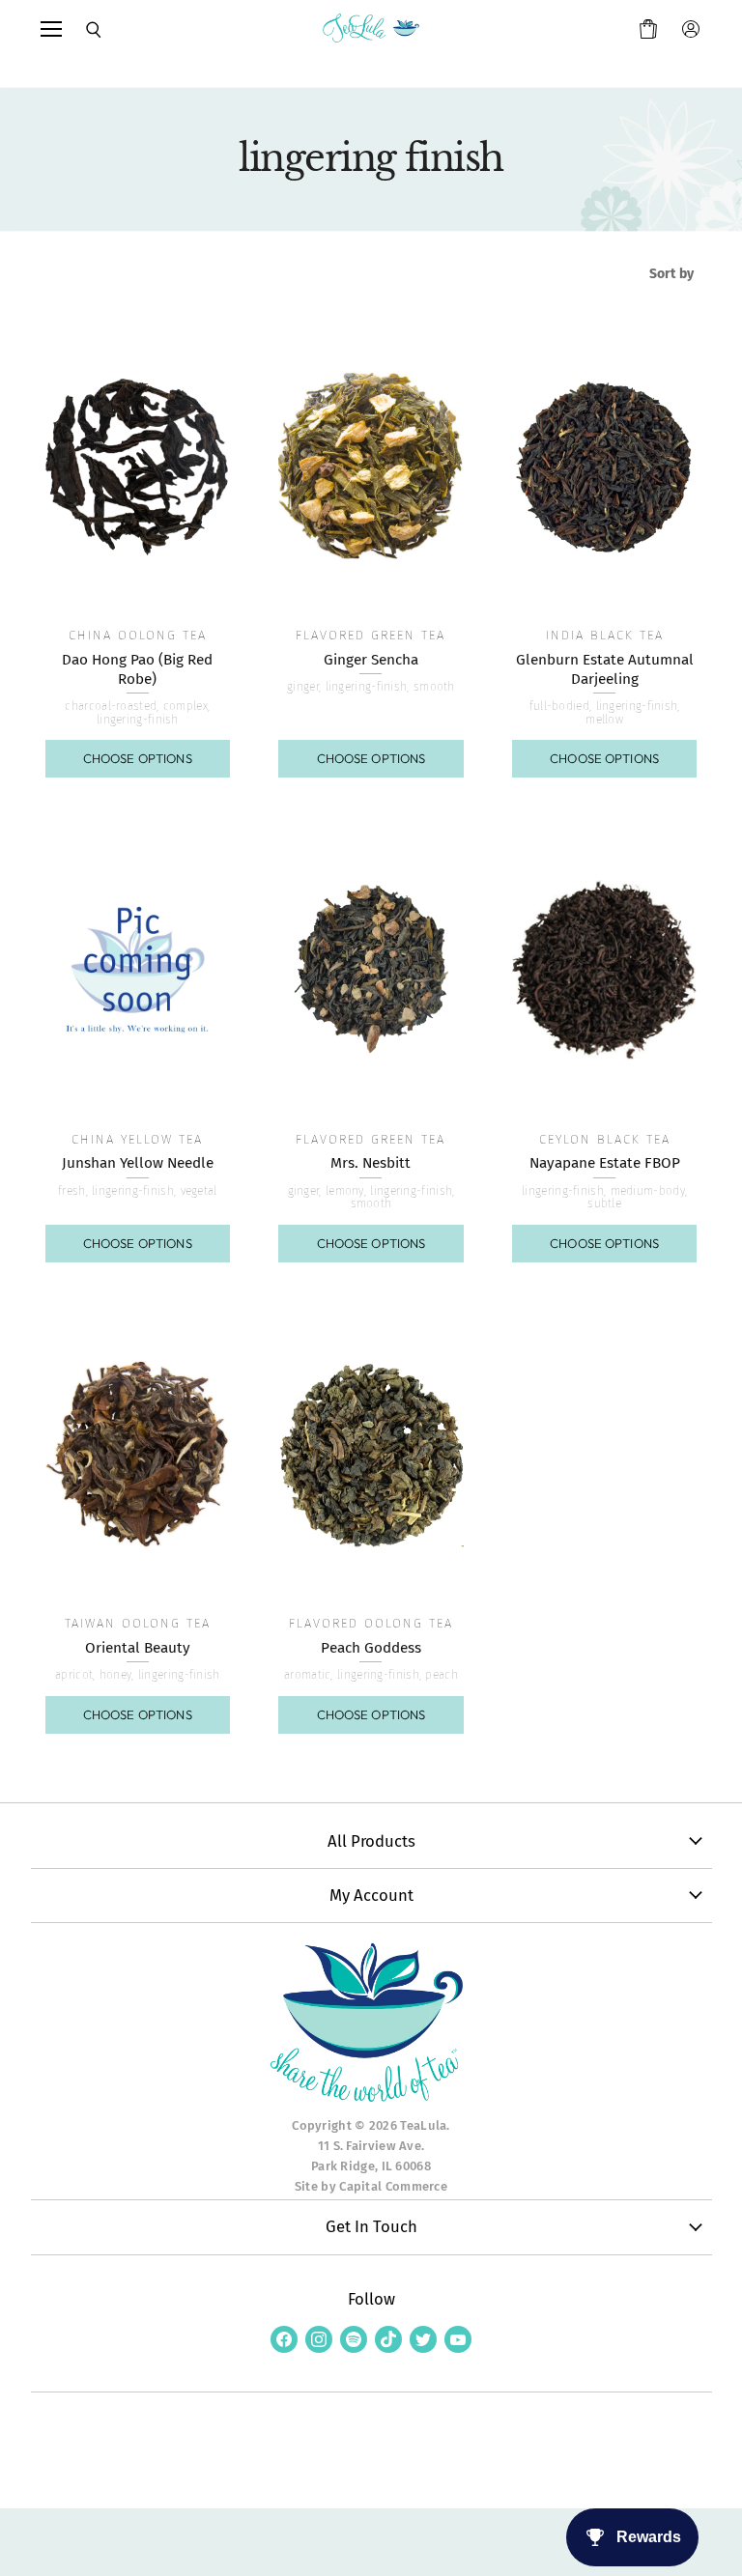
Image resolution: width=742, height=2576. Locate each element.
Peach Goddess (371, 1648)
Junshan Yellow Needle (138, 1163)
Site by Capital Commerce (371, 2186)
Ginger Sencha (371, 660)
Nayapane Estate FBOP (605, 1163)
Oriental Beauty (138, 1648)
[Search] (81, 30)
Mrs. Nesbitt (371, 1163)
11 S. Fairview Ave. (371, 2146)
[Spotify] (354, 2339)
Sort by (672, 274)
